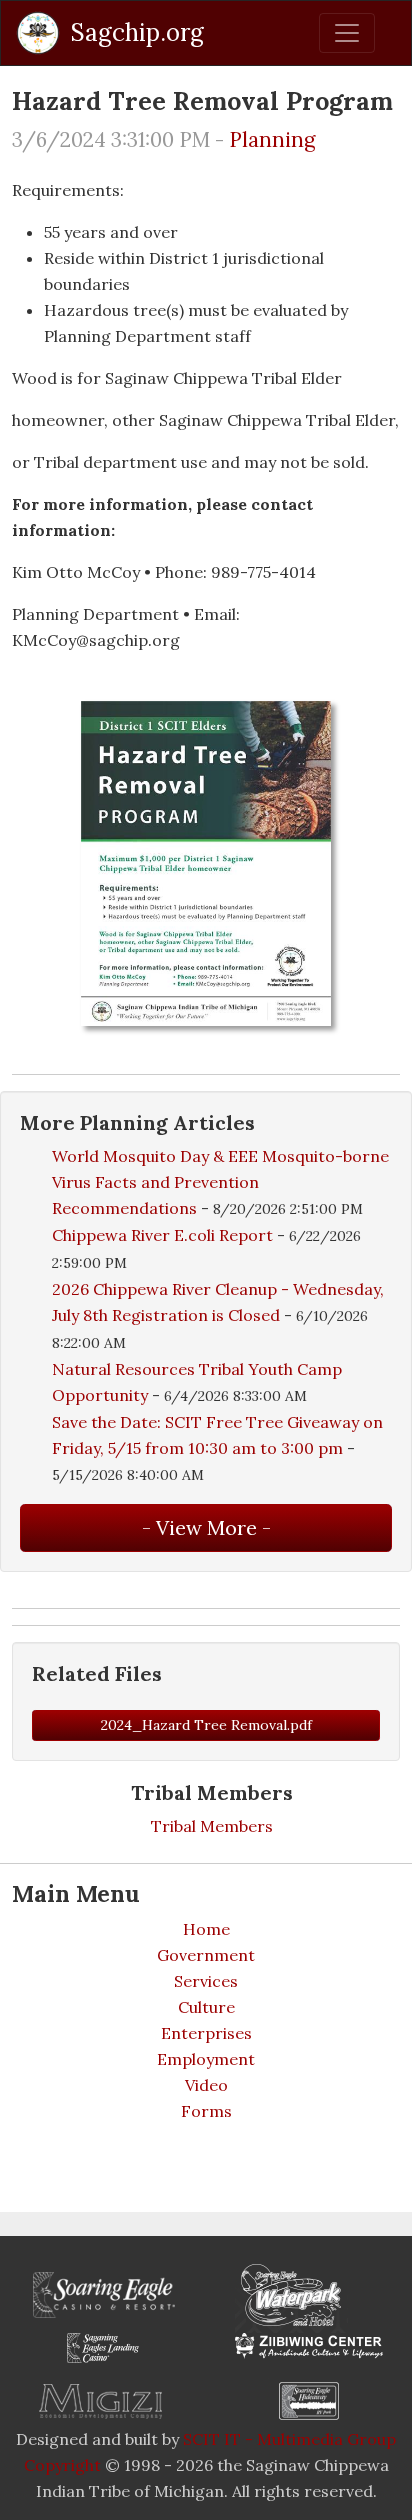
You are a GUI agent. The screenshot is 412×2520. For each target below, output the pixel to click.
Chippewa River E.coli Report (162, 1235)
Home (206, 1929)
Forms (206, 2111)
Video (206, 2085)
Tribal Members (212, 1826)
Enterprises (206, 2033)
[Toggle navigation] (347, 33)
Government (206, 1955)
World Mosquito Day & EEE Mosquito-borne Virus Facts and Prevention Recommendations (220, 1182)
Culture (206, 2007)
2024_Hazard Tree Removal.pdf (206, 1725)
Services (206, 1981)
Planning (272, 140)
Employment (206, 2059)
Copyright (62, 2465)
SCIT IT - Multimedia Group (289, 2439)
